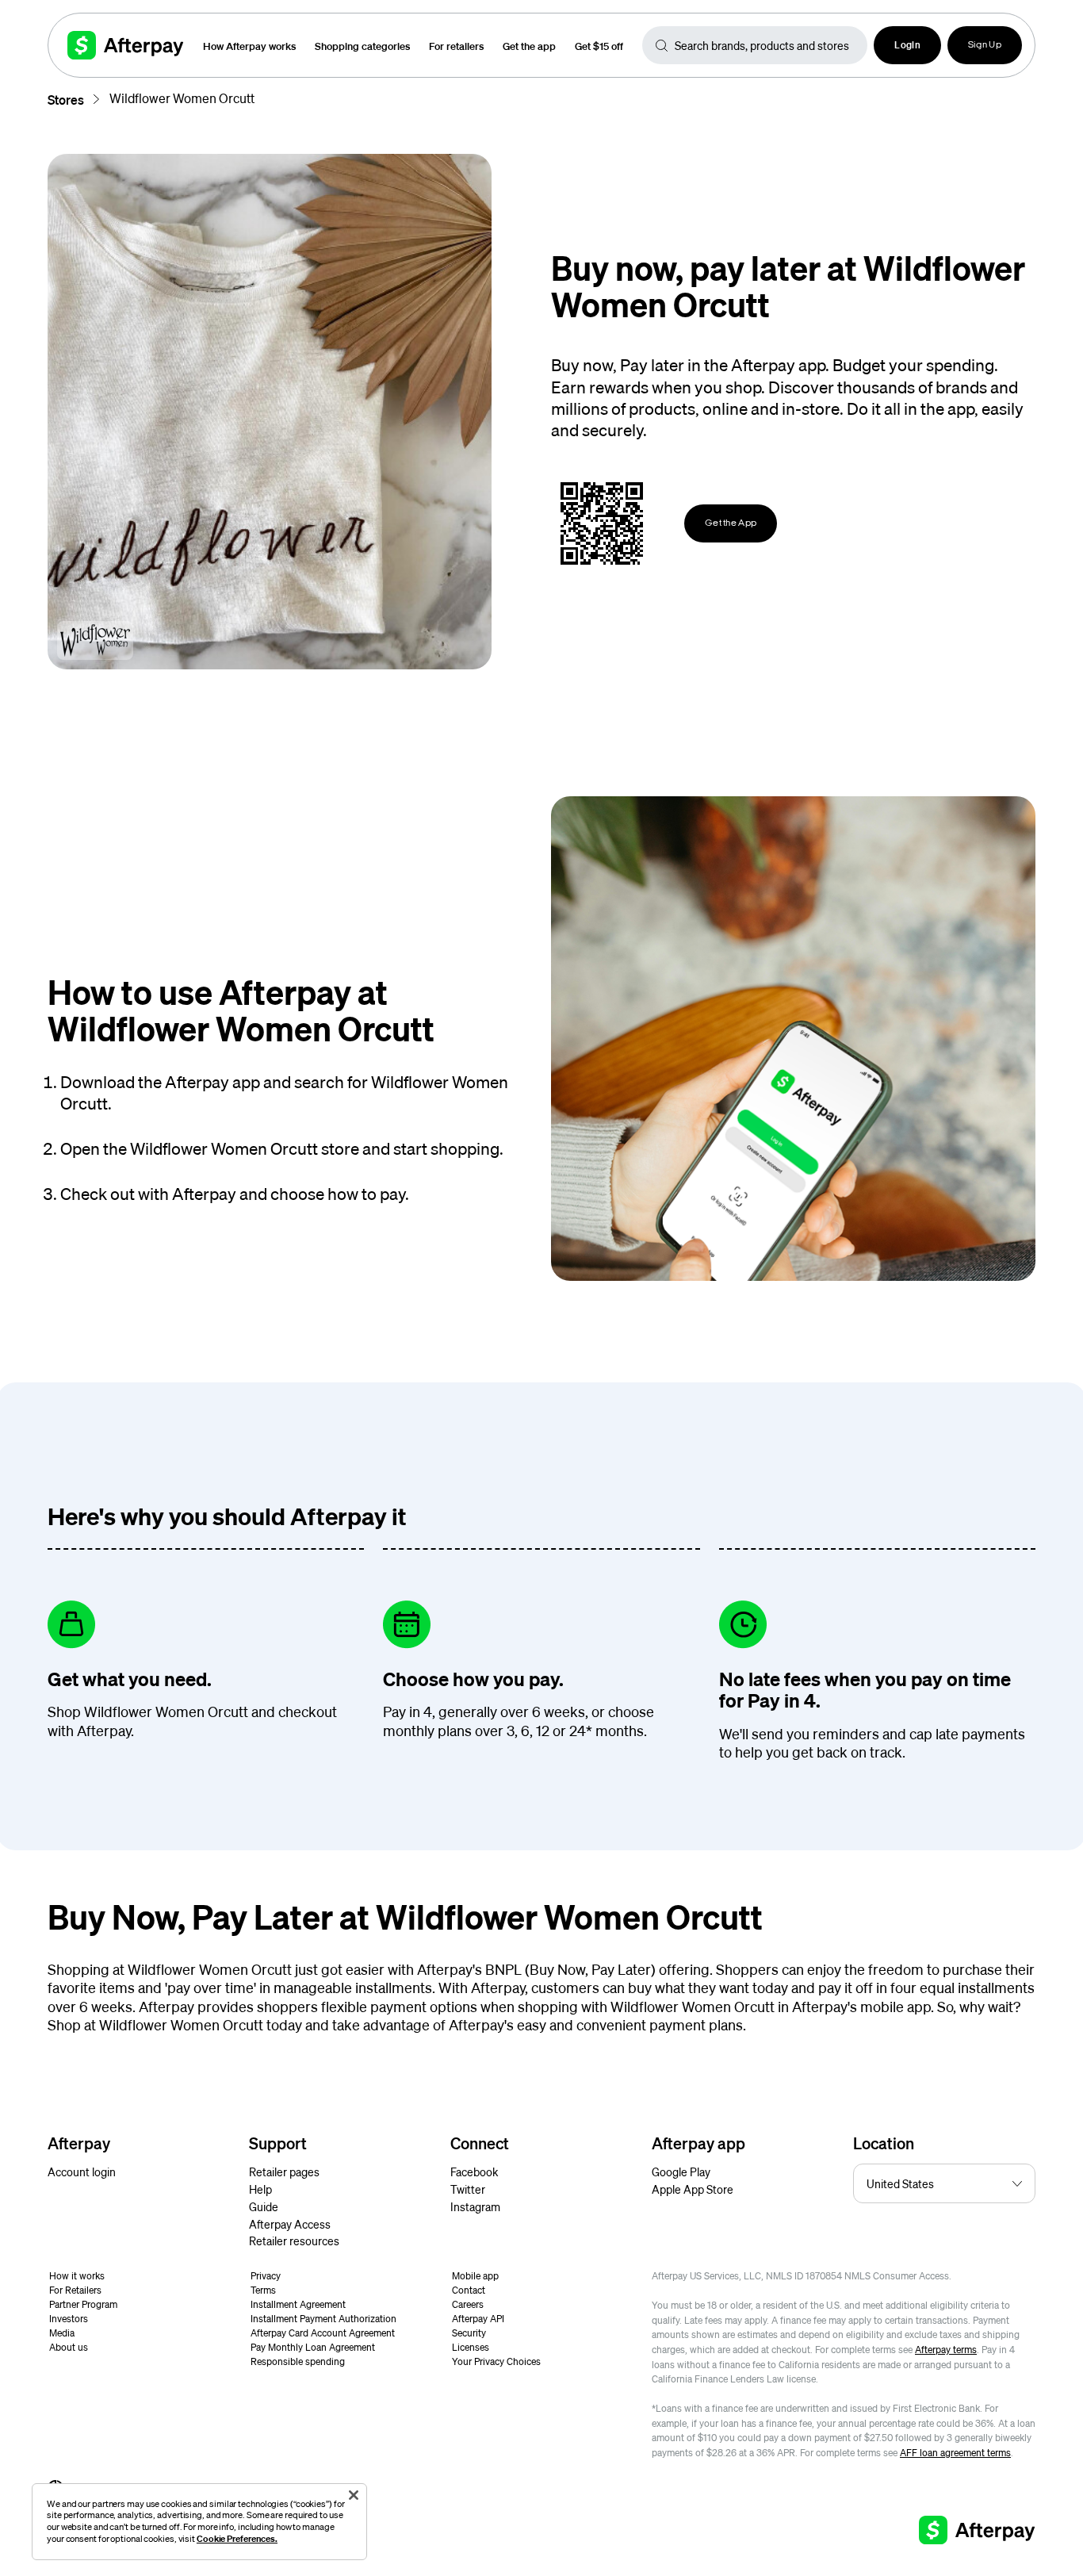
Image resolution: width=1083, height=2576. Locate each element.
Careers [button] (468, 2304)
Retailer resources (294, 2241)
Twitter (468, 2189)
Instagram (475, 2206)
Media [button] (62, 2333)
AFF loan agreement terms (955, 2453)
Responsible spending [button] (298, 2361)
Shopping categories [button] (362, 46)
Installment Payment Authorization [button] (323, 2319)
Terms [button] (263, 2290)
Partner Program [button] (83, 2304)
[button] (907, 45)
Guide (264, 2206)
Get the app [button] (529, 46)
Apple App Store (693, 2189)
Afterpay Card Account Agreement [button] (323, 2333)
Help (260, 2189)
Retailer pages (284, 2172)
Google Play (681, 2172)
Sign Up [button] (985, 45)
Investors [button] (69, 2319)
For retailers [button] (456, 46)
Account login (82, 2172)
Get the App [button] (731, 523)
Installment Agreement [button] (298, 2304)
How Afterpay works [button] (249, 46)
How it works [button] (77, 2276)
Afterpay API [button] (478, 2319)
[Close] (354, 2495)
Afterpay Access (290, 2224)
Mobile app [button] (475, 2276)
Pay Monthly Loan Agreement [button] (313, 2347)
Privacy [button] (266, 2276)
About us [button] (69, 2347)
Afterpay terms (946, 2350)
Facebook (474, 2172)
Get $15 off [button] (599, 46)
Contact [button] (469, 2290)
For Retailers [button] (75, 2290)
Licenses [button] (471, 2347)
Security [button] (469, 2333)
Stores (66, 100)
